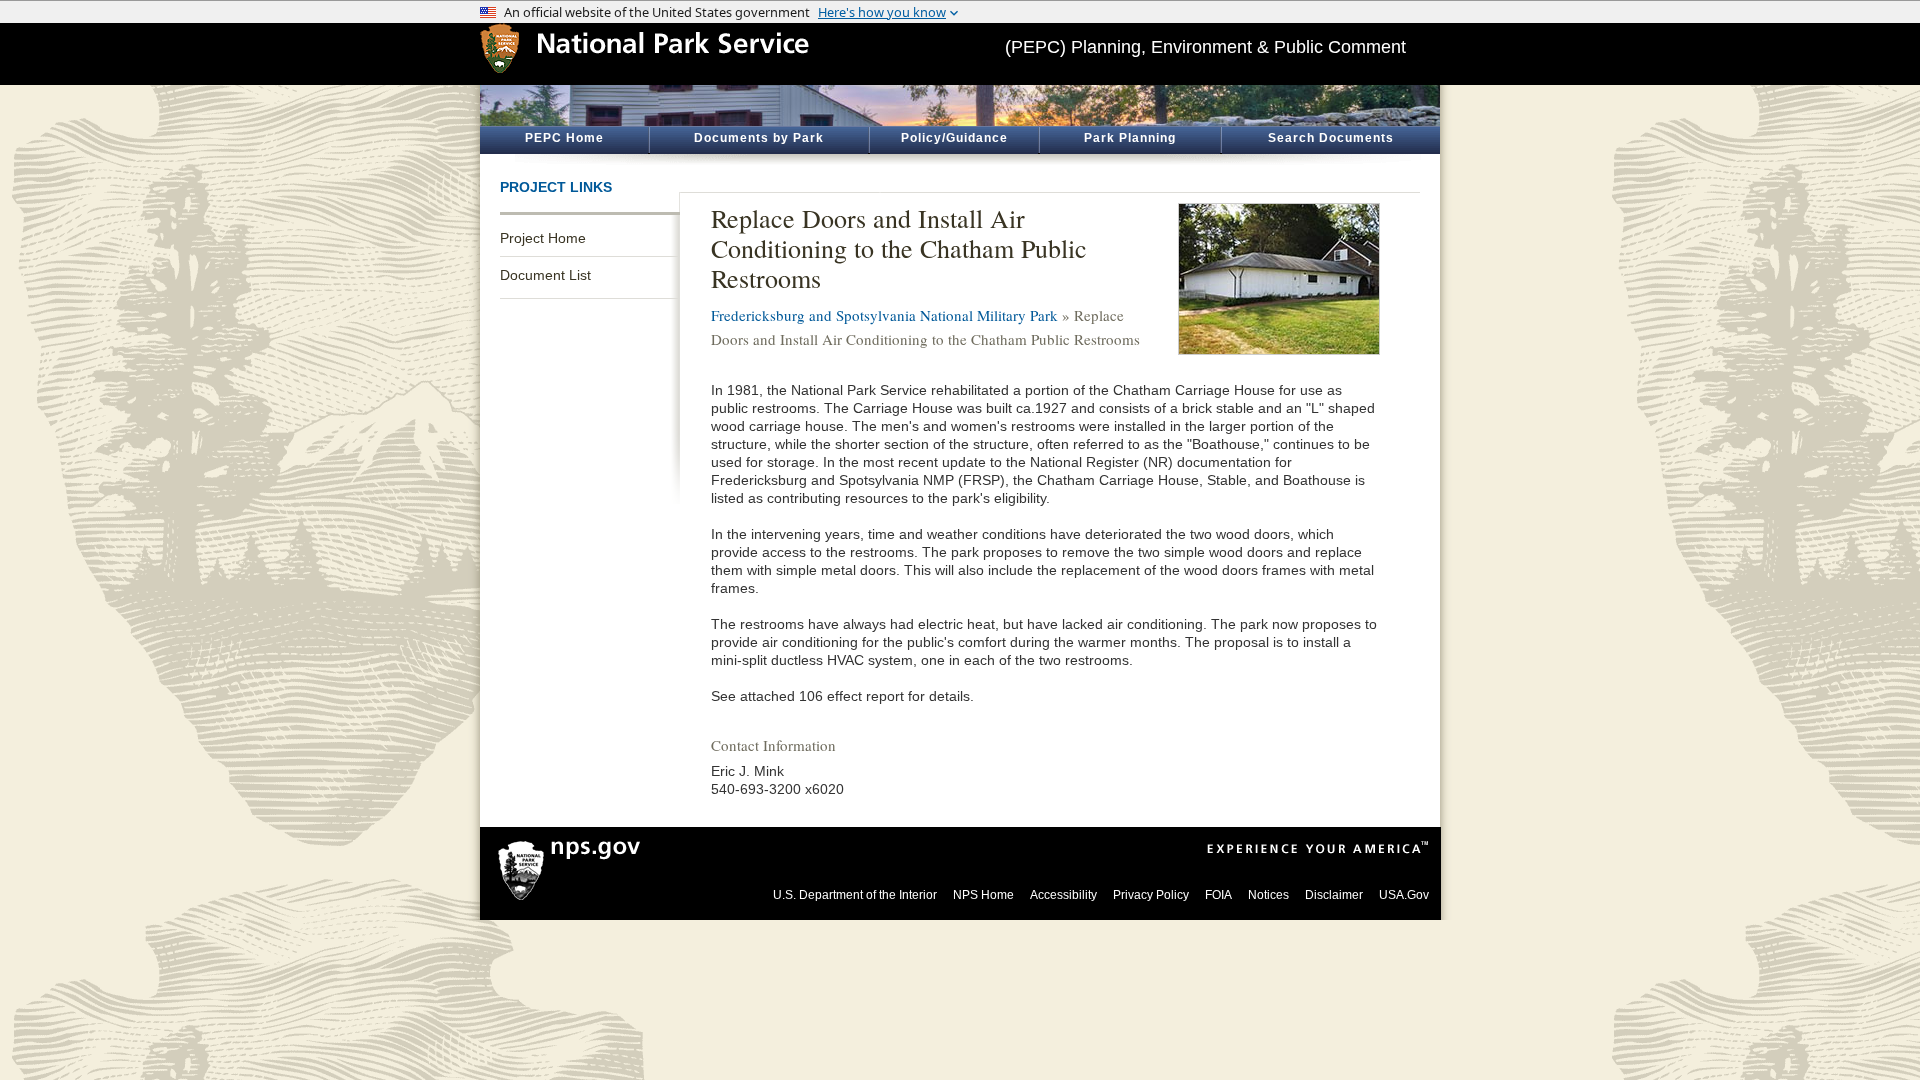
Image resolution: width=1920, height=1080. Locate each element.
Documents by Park (759, 138)
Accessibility (1063, 895)
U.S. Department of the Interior (855, 895)
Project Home (543, 238)
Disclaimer (1334, 895)
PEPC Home (564, 138)
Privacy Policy (1151, 895)
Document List (545, 275)
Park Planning (1130, 138)
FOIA (1218, 895)
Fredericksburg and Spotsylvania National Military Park (884, 315)
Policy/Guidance (954, 138)
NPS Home (983, 895)
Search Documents (1331, 138)
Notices (1268, 895)
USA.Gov (1404, 895)
